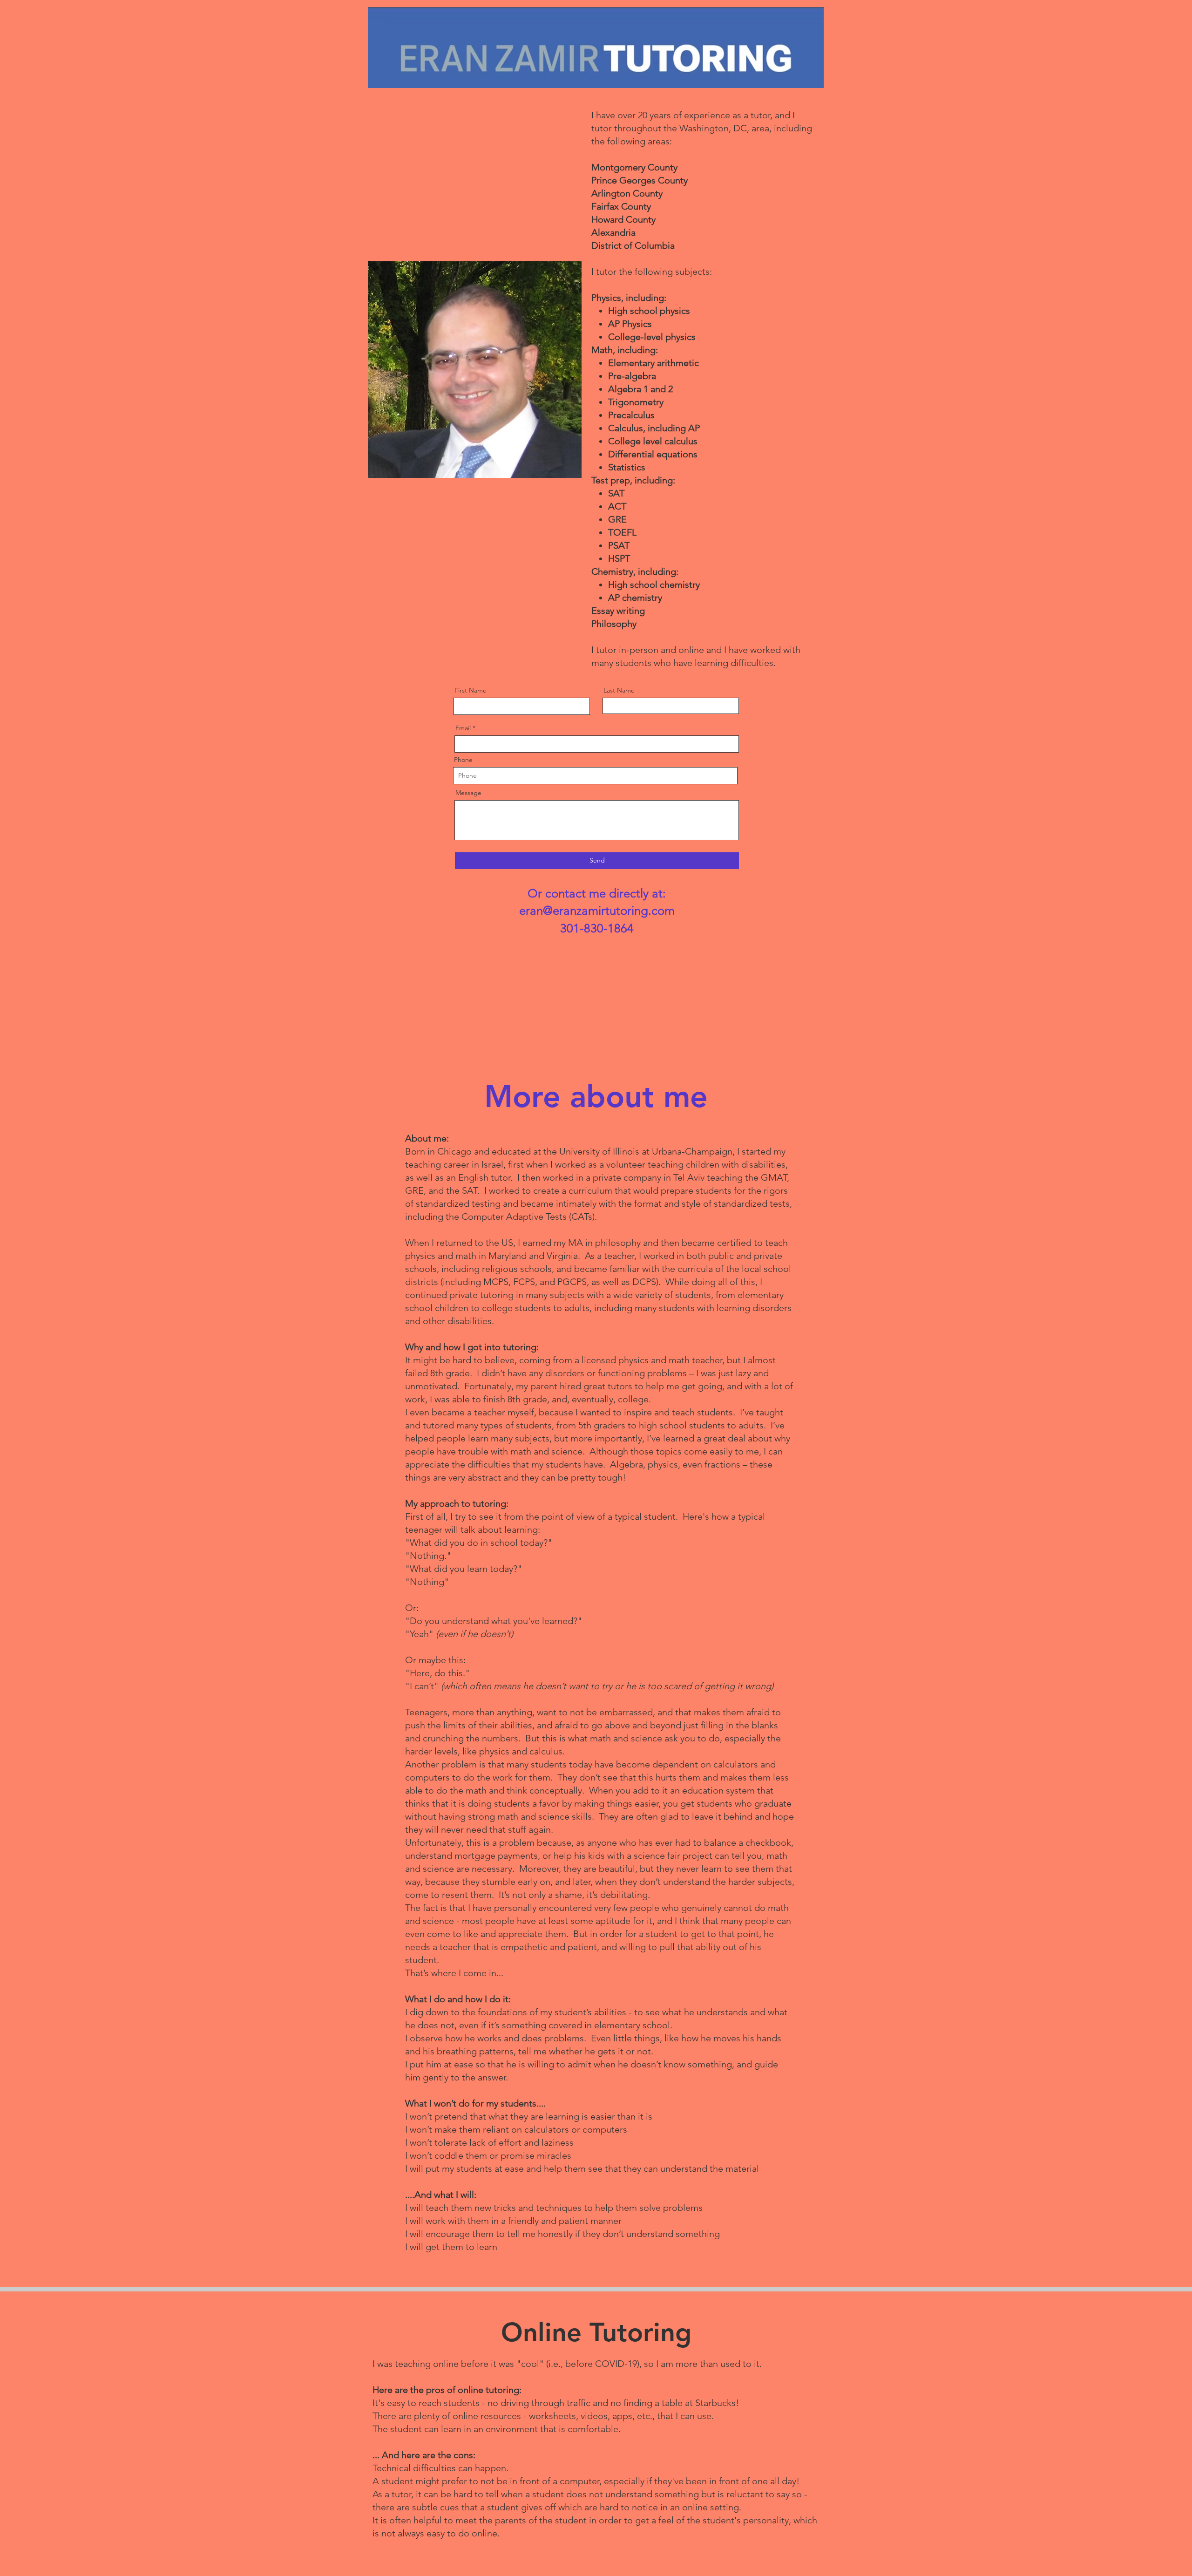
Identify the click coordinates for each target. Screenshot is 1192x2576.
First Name (471, 690)
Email (463, 728)
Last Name (619, 690)
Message (468, 793)
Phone (463, 760)
